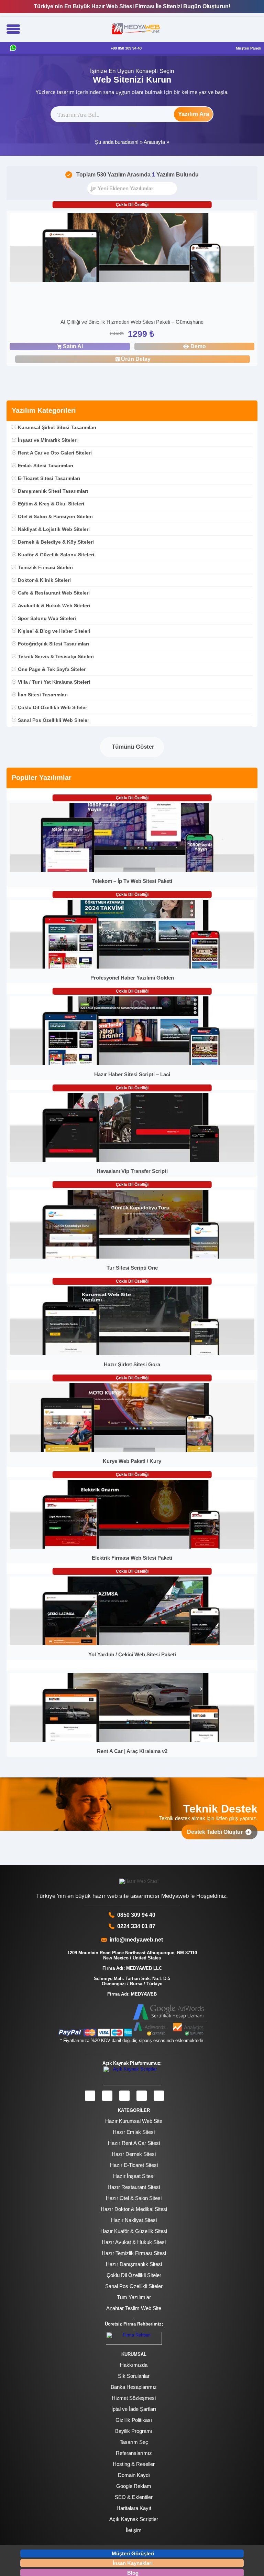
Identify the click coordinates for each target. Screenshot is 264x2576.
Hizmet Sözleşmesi (134, 2398)
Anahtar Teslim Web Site (134, 2308)
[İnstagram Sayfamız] (107, 2096)
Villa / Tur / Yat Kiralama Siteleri (54, 682)
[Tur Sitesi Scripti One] (132, 1257)
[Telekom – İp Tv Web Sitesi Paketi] (132, 870)
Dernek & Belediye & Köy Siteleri (56, 542)
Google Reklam (134, 2486)
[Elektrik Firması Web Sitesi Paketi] (132, 1547)
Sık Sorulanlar (134, 2376)
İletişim (134, 2530)
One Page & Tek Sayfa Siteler (52, 669)
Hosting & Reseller (134, 2464)
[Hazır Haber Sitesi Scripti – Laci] (132, 1064)
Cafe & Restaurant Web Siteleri (54, 593)
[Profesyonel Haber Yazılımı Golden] (132, 967)
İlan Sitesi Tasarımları (43, 695)
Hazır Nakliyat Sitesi (134, 2220)
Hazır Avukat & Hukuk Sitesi (134, 2242)
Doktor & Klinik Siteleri (44, 580)
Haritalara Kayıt (134, 2508)
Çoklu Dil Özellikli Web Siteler (52, 707)
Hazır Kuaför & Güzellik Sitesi (134, 2231)
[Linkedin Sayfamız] (142, 2096)
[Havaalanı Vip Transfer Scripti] (132, 1160)
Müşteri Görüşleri (133, 2553)
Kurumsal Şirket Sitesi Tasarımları (57, 427)
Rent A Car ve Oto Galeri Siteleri (55, 453)
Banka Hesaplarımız (134, 2387)
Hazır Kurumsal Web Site (134, 2121)
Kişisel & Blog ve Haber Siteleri (54, 631)
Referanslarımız (134, 2453)
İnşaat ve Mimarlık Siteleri (48, 440)
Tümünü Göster (132, 747)
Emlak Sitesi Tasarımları (46, 466)
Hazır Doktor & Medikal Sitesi (134, 2209)
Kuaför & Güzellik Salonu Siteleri (56, 555)
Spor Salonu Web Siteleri (47, 618)
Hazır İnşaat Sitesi (134, 2176)
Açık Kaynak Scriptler (134, 2519)
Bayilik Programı (134, 2431)
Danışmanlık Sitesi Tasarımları (53, 491)
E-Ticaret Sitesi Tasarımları (49, 478)
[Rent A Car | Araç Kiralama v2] (132, 1740)
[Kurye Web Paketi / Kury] (132, 1450)
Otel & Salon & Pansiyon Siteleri (55, 516)
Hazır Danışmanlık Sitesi (134, 2264)
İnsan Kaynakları (133, 2563)
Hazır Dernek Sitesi (134, 2154)
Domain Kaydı (134, 2475)
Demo (198, 346)
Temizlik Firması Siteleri (45, 567)
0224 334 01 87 (136, 1926)
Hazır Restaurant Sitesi (134, 2187)
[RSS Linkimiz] (159, 2096)
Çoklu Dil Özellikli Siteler (134, 2275)
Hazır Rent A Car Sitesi (134, 2143)
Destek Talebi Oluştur (216, 1832)
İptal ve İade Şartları (134, 2409)
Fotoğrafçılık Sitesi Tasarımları (53, 644)
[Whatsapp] (13, 48)
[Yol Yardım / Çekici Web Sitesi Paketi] (132, 1644)
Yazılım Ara (194, 114)
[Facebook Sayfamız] (90, 2096)
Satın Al (73, 346)
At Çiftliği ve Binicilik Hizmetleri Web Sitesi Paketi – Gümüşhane (132, 322)
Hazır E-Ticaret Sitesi (134, 2165)
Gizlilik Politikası (134, 2420)
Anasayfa (154, 142)
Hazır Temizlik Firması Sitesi (134, 2253)
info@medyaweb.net (135, 1940)
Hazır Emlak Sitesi (134, 2132)
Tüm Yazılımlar (134, 2297)
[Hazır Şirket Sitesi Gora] (132, 1354)
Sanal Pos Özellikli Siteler (134, 2286)
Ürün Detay (136, 359)
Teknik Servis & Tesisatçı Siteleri (56, 656)
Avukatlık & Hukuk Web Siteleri (54, 606)
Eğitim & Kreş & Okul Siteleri (51, 504)
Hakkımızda (134, 2365)
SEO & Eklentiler (134, 2497)
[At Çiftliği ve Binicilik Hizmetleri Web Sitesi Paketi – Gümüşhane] (132, 249)
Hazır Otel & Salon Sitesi (134, 2198)
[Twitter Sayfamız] (124, 2096)
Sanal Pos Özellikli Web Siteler (53, 720)
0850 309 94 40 (136, 1915)
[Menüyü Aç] (13, 30)
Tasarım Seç (134, 2442)
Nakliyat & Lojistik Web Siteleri (54, 529)
